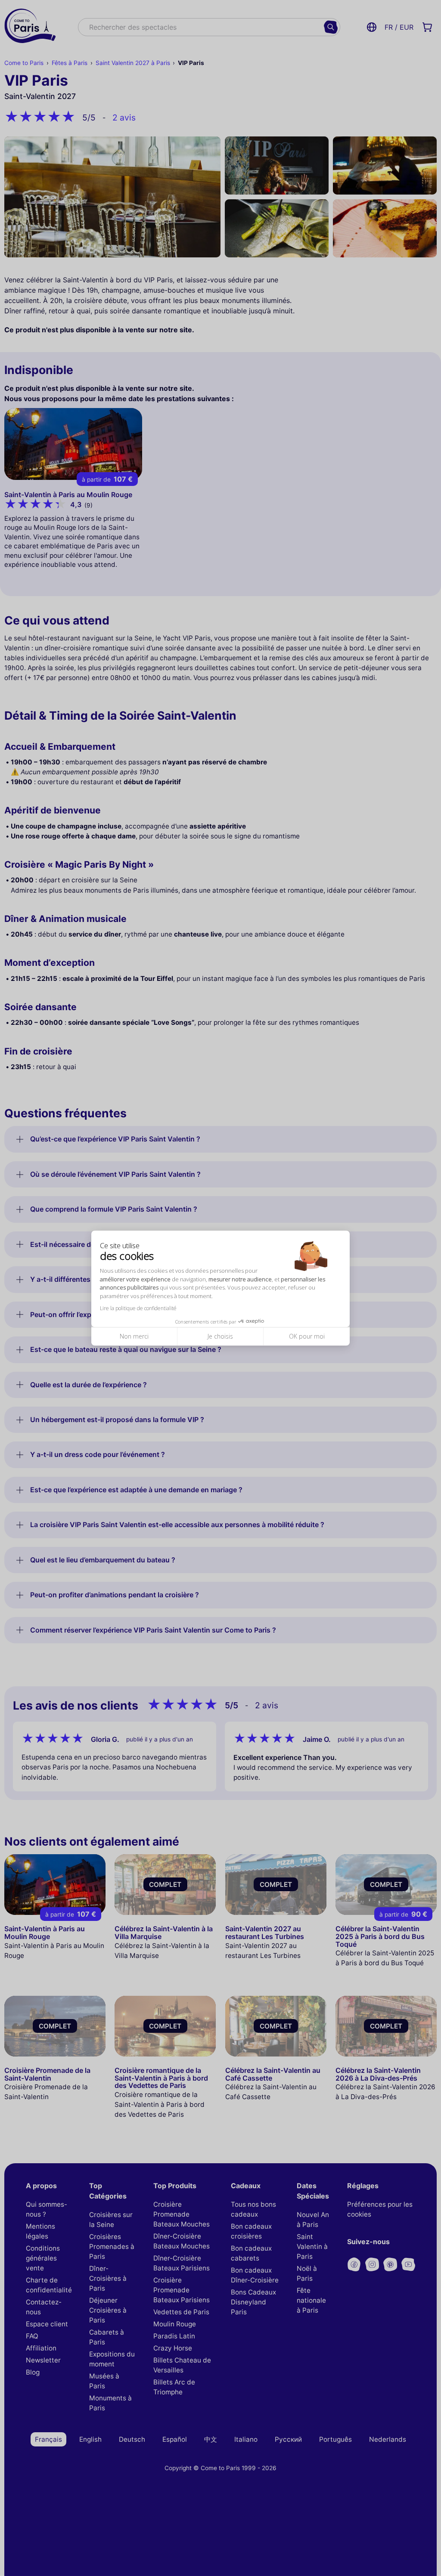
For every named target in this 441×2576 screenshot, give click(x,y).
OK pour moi (307, 1337)
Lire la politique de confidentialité (138, 1309)
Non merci (134, 1337)
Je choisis (220, 1337)
